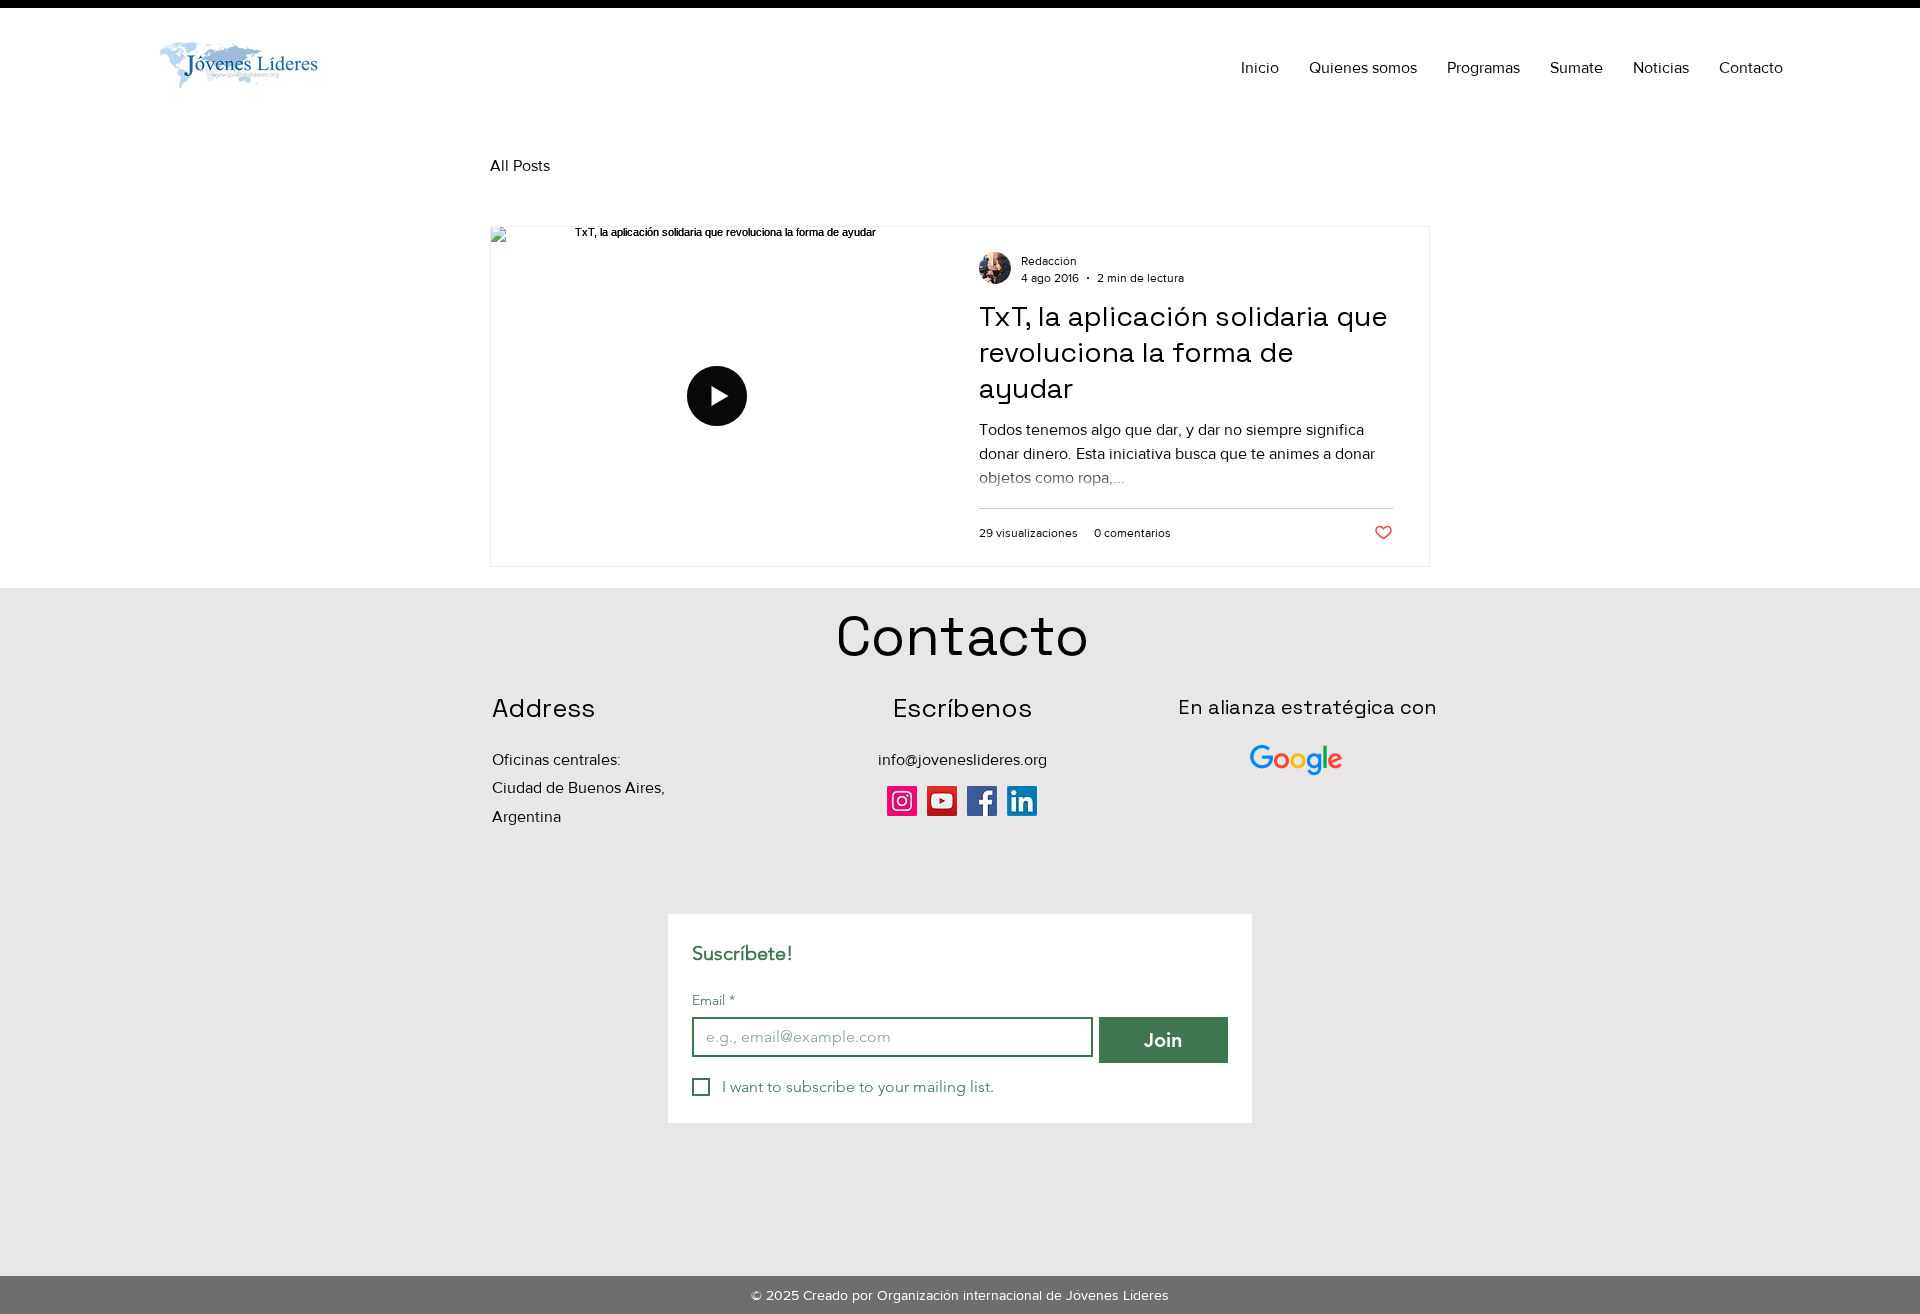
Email (713, 1000)
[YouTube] (942, 801)
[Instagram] (902, 801)
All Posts (520, 165)
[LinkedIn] (1022, 801)
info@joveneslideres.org (962, 759)
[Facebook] (982, 801)
